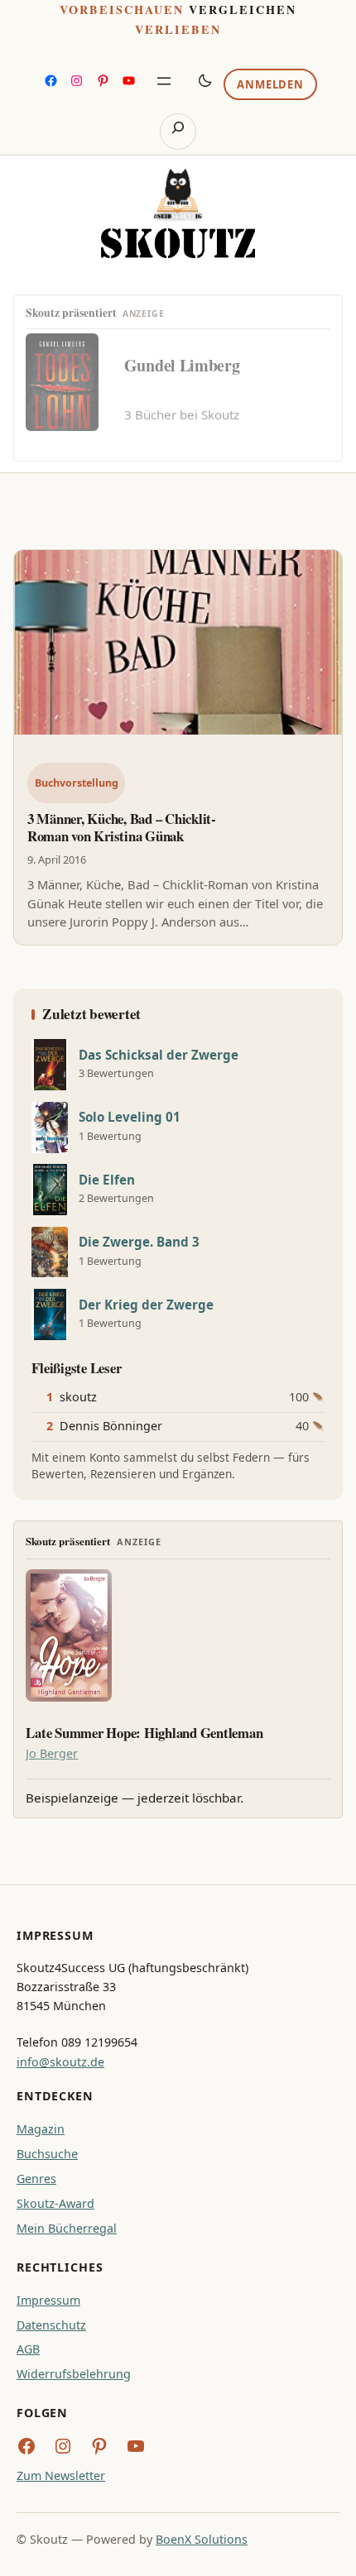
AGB (28, 2349)
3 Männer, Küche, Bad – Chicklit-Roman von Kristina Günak (122, 827)
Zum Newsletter (61, 2475)
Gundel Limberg (182, 365)
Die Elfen (107, 1180)
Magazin (41, 2129)
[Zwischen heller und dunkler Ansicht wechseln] (205, 80)
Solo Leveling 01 (130, 1117)
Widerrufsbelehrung (74, 2374)
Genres (36, 2179)
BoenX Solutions (202, 2539)
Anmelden (270, 84)
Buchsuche (47, 2154)
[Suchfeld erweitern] (178, 132)
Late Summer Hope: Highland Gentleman (144, 1733)
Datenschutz (51, 2325)
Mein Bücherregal (67, 2228)
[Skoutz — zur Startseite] (178, 213)
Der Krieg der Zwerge (146, 1305)
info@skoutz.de (60, 2062)
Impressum (48, 2300)
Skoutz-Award (55, 2203)
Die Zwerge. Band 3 (139, 1242)
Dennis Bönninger (111, 1426)
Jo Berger (52, 1753)
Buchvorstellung (77, 783)
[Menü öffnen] (164, 81)
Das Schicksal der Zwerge (159, 1055)
